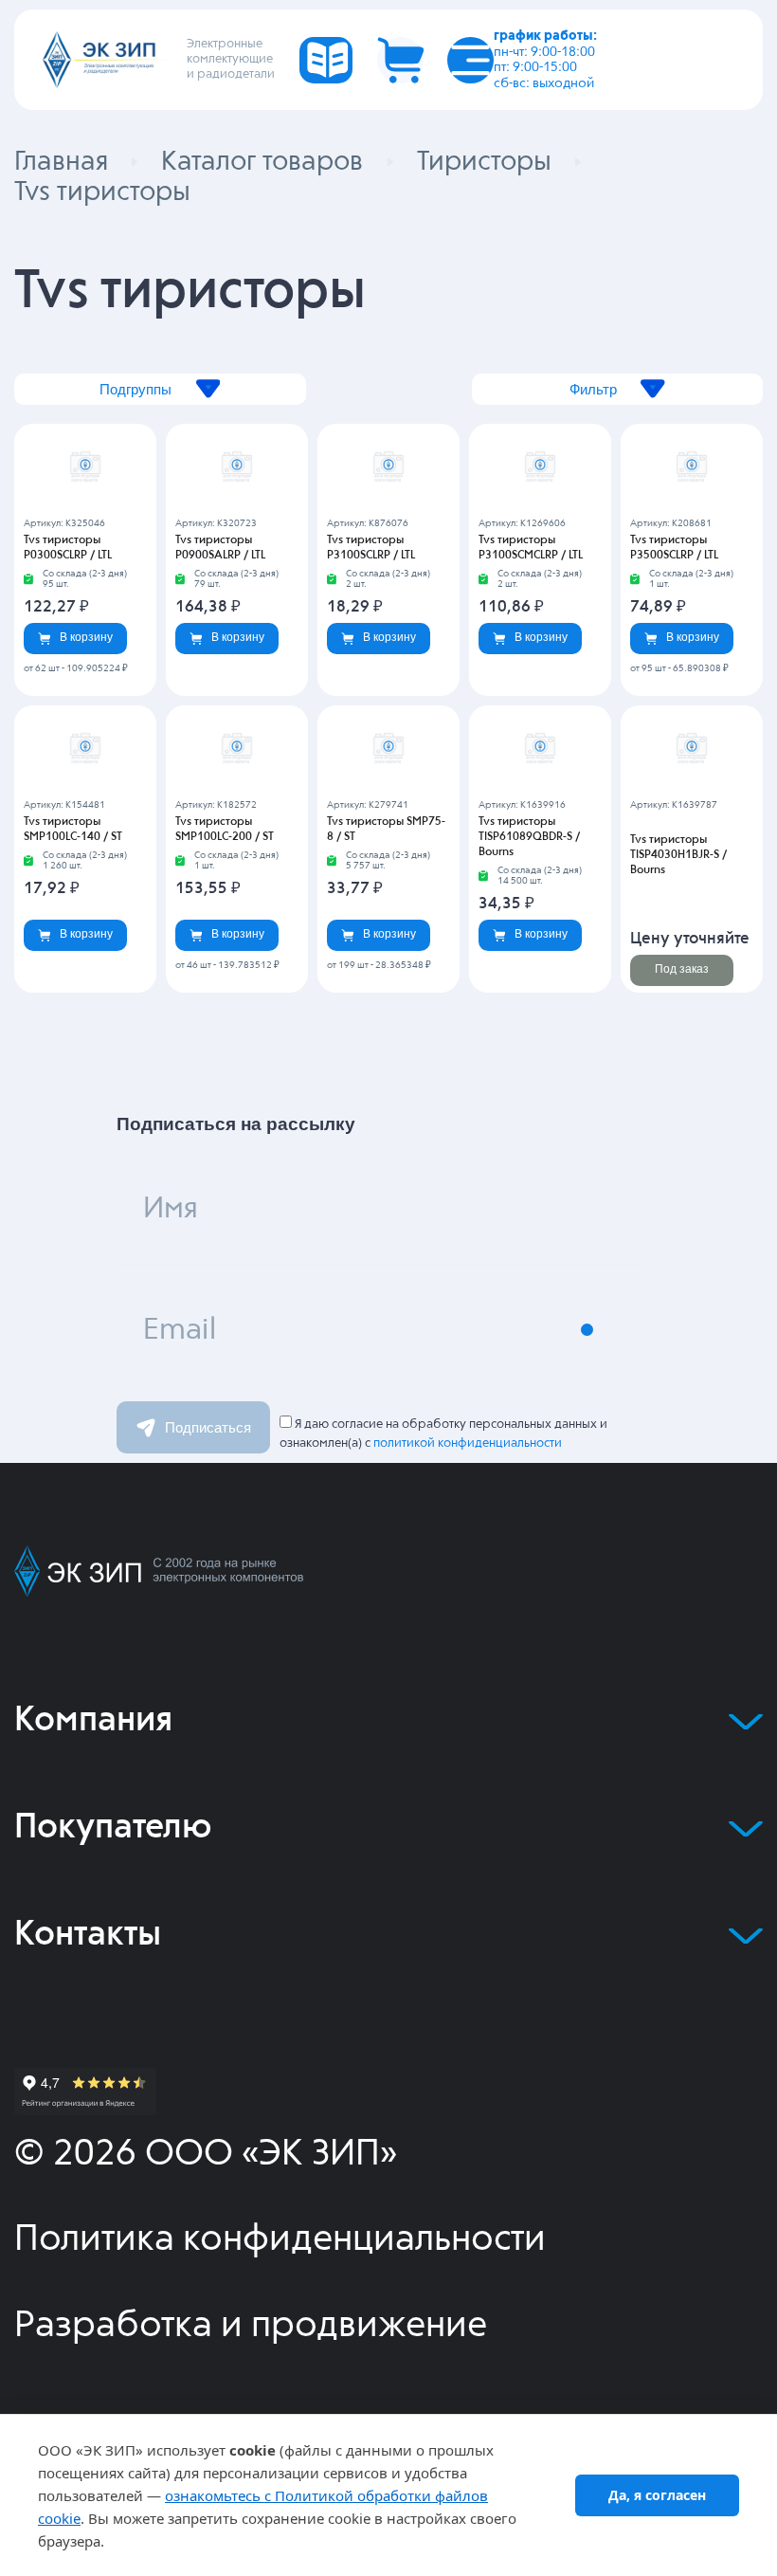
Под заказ (682, 969)
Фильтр (593, 389)
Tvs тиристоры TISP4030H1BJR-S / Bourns (678, 855)
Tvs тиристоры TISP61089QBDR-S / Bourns (529, 837)
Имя (171, 1209)
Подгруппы (136, 389)
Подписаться (208, 1427)
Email (180, 1331)
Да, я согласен (657, 2495)
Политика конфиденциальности (280, 2240)
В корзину (86, 637)
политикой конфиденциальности (468, 1443)
